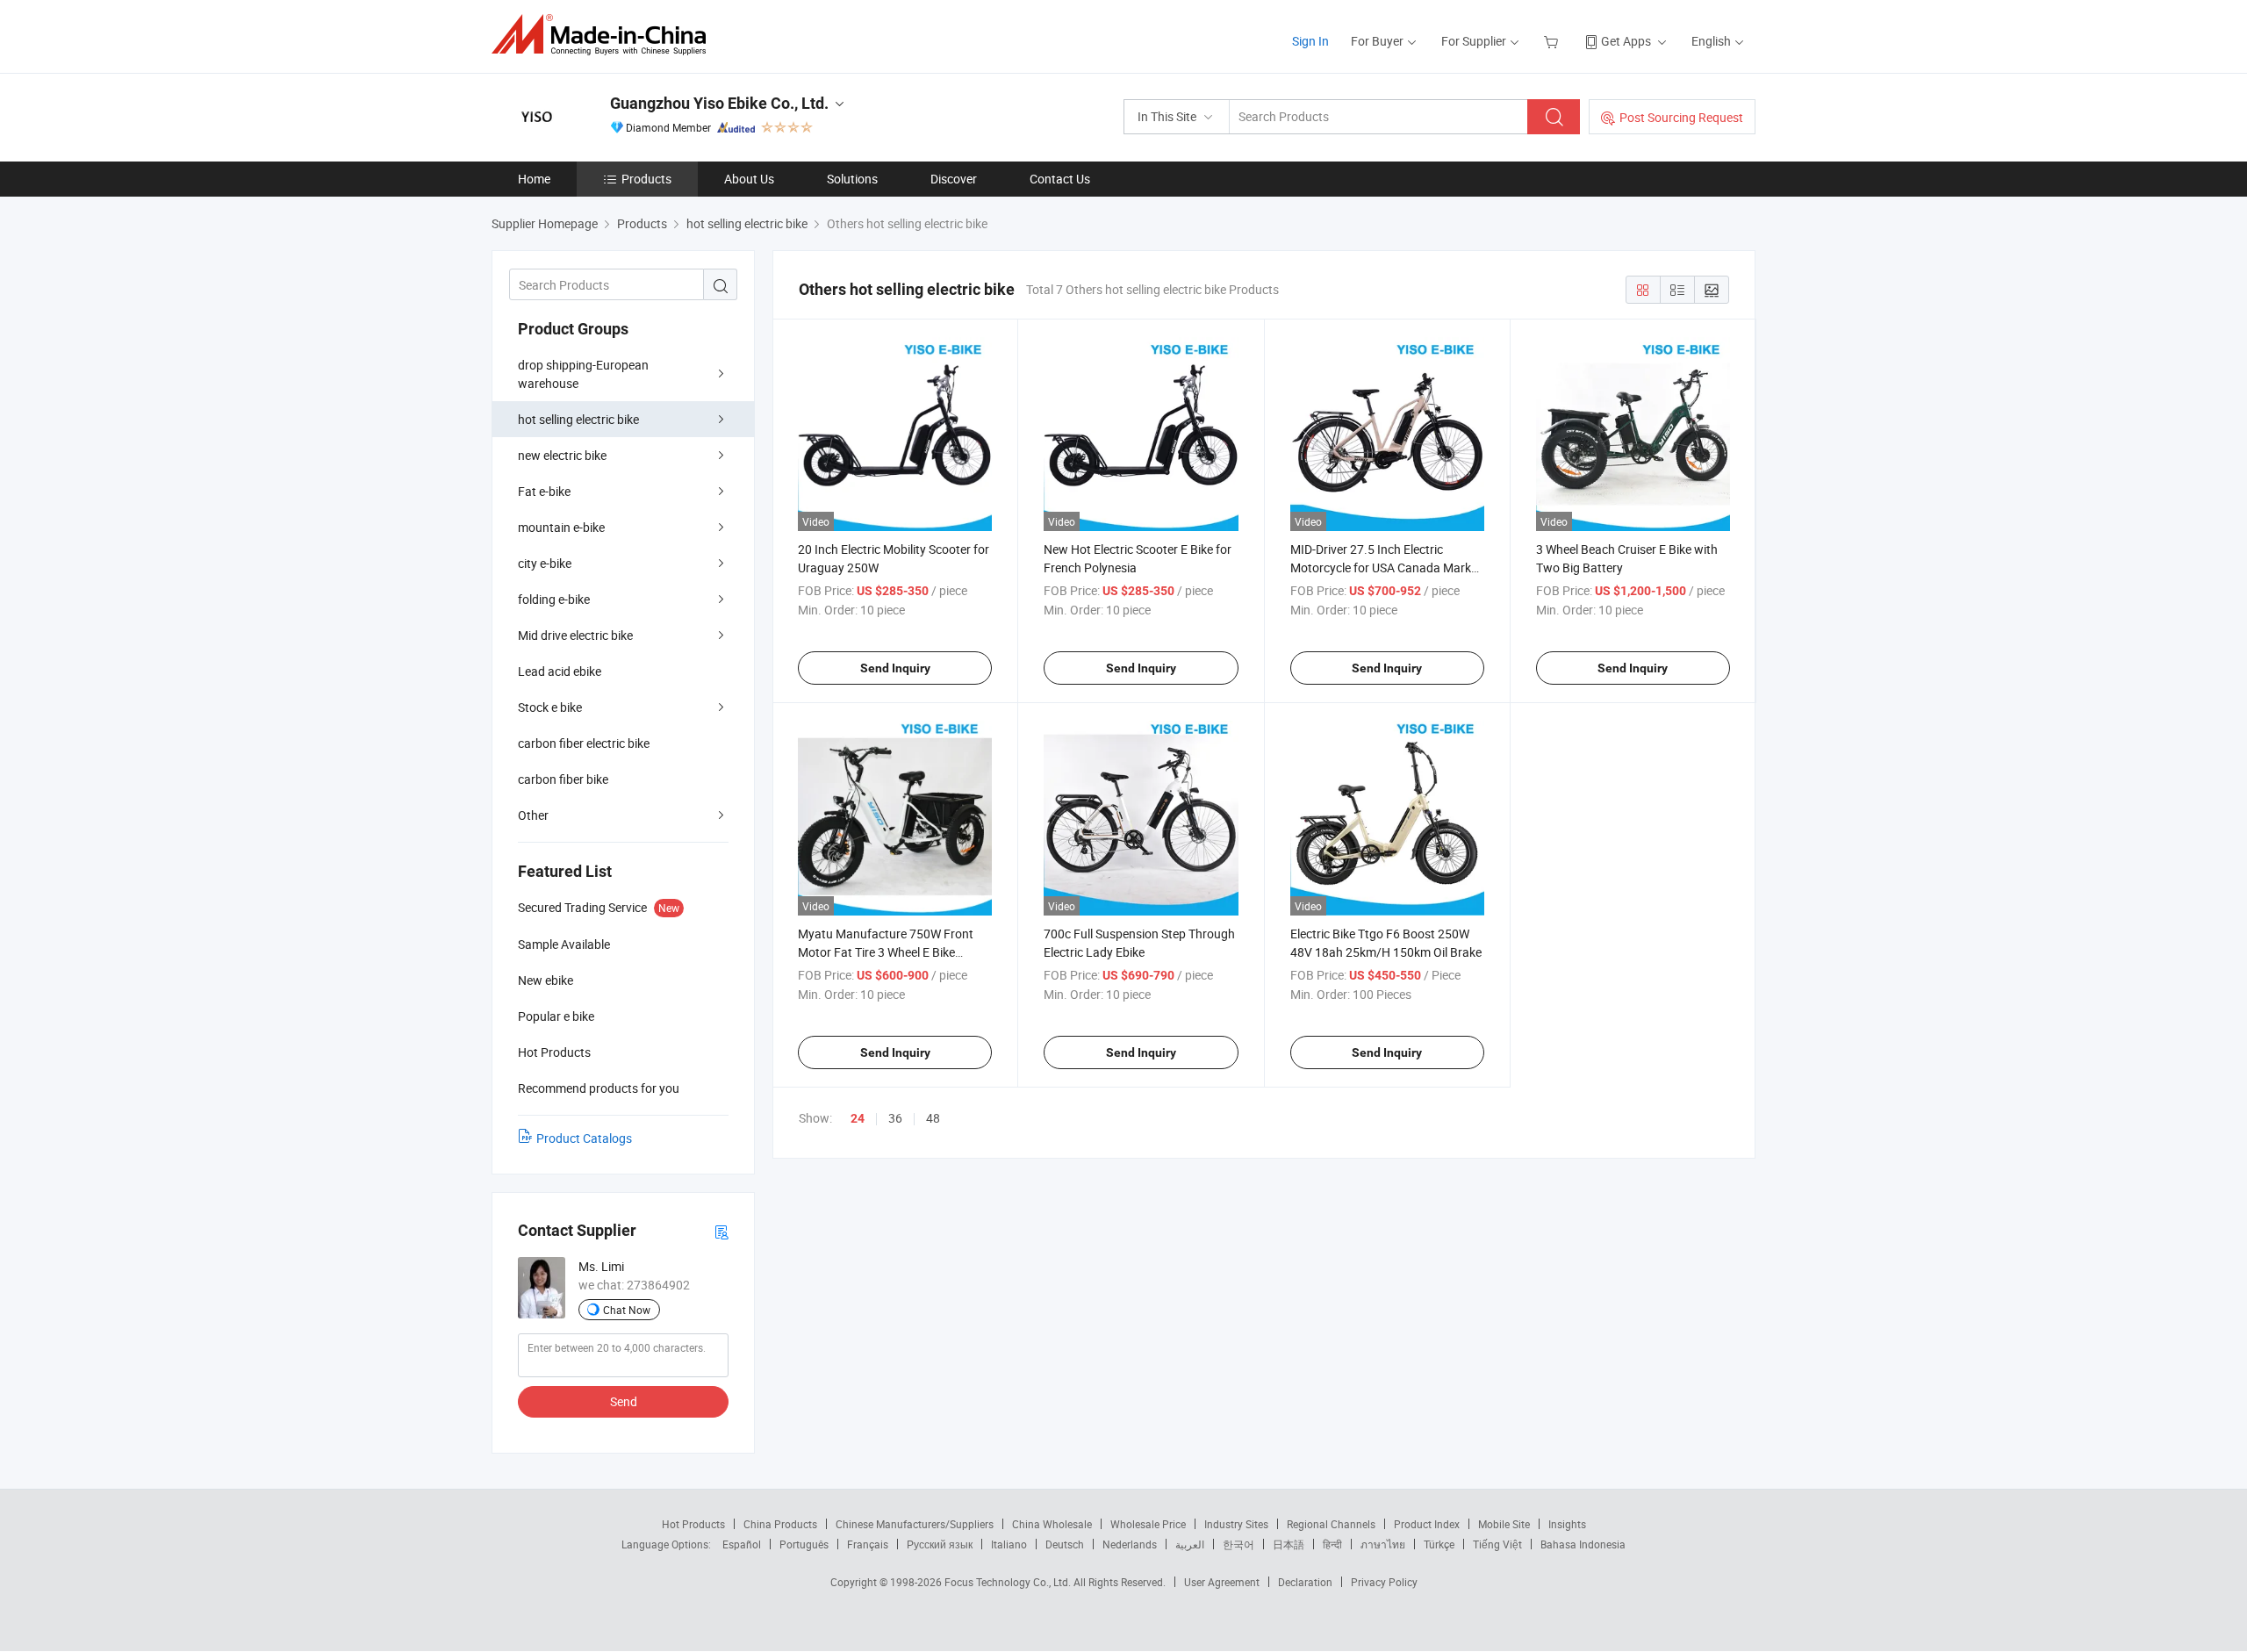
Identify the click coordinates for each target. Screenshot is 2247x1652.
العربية (1190, 1544)
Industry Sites (1236, 1524)
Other (533, 815)
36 (895, 1118)
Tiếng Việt (1497, 1544)
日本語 (1289, 1544)
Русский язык (940, 1544)
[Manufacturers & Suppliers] (604, 35)
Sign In (1310, 41)
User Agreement (1222, 1582)
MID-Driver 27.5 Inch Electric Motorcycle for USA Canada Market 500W (1386, 567)
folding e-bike (554, 599)
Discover (954, 179)
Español (742, 1544)
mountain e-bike (561, 527)
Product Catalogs (584, 1138)
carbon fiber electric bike (584, 743)
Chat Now (627, 1310)
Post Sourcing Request (1681, 117)
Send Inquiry (895, 668)
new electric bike (562, 455)
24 (858, 1118)
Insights (1567, 1524)
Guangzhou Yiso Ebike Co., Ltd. (719, 103)
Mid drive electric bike (575, 635)
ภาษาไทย (1383, 1544)
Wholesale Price (1148, 1524)
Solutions (852, 179)
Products (646, 179)
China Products (780, 1524)
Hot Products (693, 1524)
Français (868, 1544)
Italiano (1009, 1544)
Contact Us (1060, 179)
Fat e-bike (544, 491)
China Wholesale (1052, 1524)
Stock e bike (550, 707)
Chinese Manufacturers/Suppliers (915, 1524)
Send (624, 1401)
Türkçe (1439, 1544)
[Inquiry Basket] (1553, 41)
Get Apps (1626, 41)
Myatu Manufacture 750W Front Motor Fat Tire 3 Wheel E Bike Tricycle (886, 952)
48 (933, 1118)
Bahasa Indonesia (1583, 1544)
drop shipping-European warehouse (583, 374)
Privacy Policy (1384, 1582)
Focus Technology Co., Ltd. (1009, 1582)
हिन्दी (1332, 1544)
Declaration (1305, 1582)
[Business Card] (721, 1231)
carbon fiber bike (563, 779)
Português (804, 1544)
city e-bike (545, 563)
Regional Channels (1331, 1524)
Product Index (1427, 1524)
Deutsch (1065, 1544)
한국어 (1238, 1544)
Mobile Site (1504, 1524)
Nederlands (1130, 1544)
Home (534, 179)
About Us (749, 179)
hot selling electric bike (578, 419)
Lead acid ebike (560, 671)
